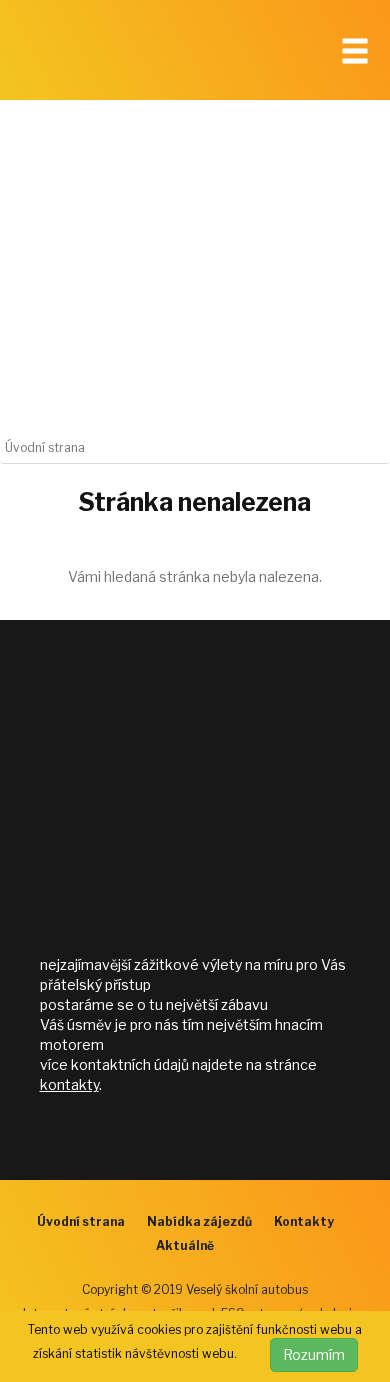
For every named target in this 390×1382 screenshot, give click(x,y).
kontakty (69, 1084)
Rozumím (314, 1354)
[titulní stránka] (110, 55)
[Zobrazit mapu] (195, 795)
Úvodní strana (81, 1221)
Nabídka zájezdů (199, 1221)
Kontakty (304, 1221)
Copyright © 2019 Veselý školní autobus (195, 1289)
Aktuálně (185, 1245)
